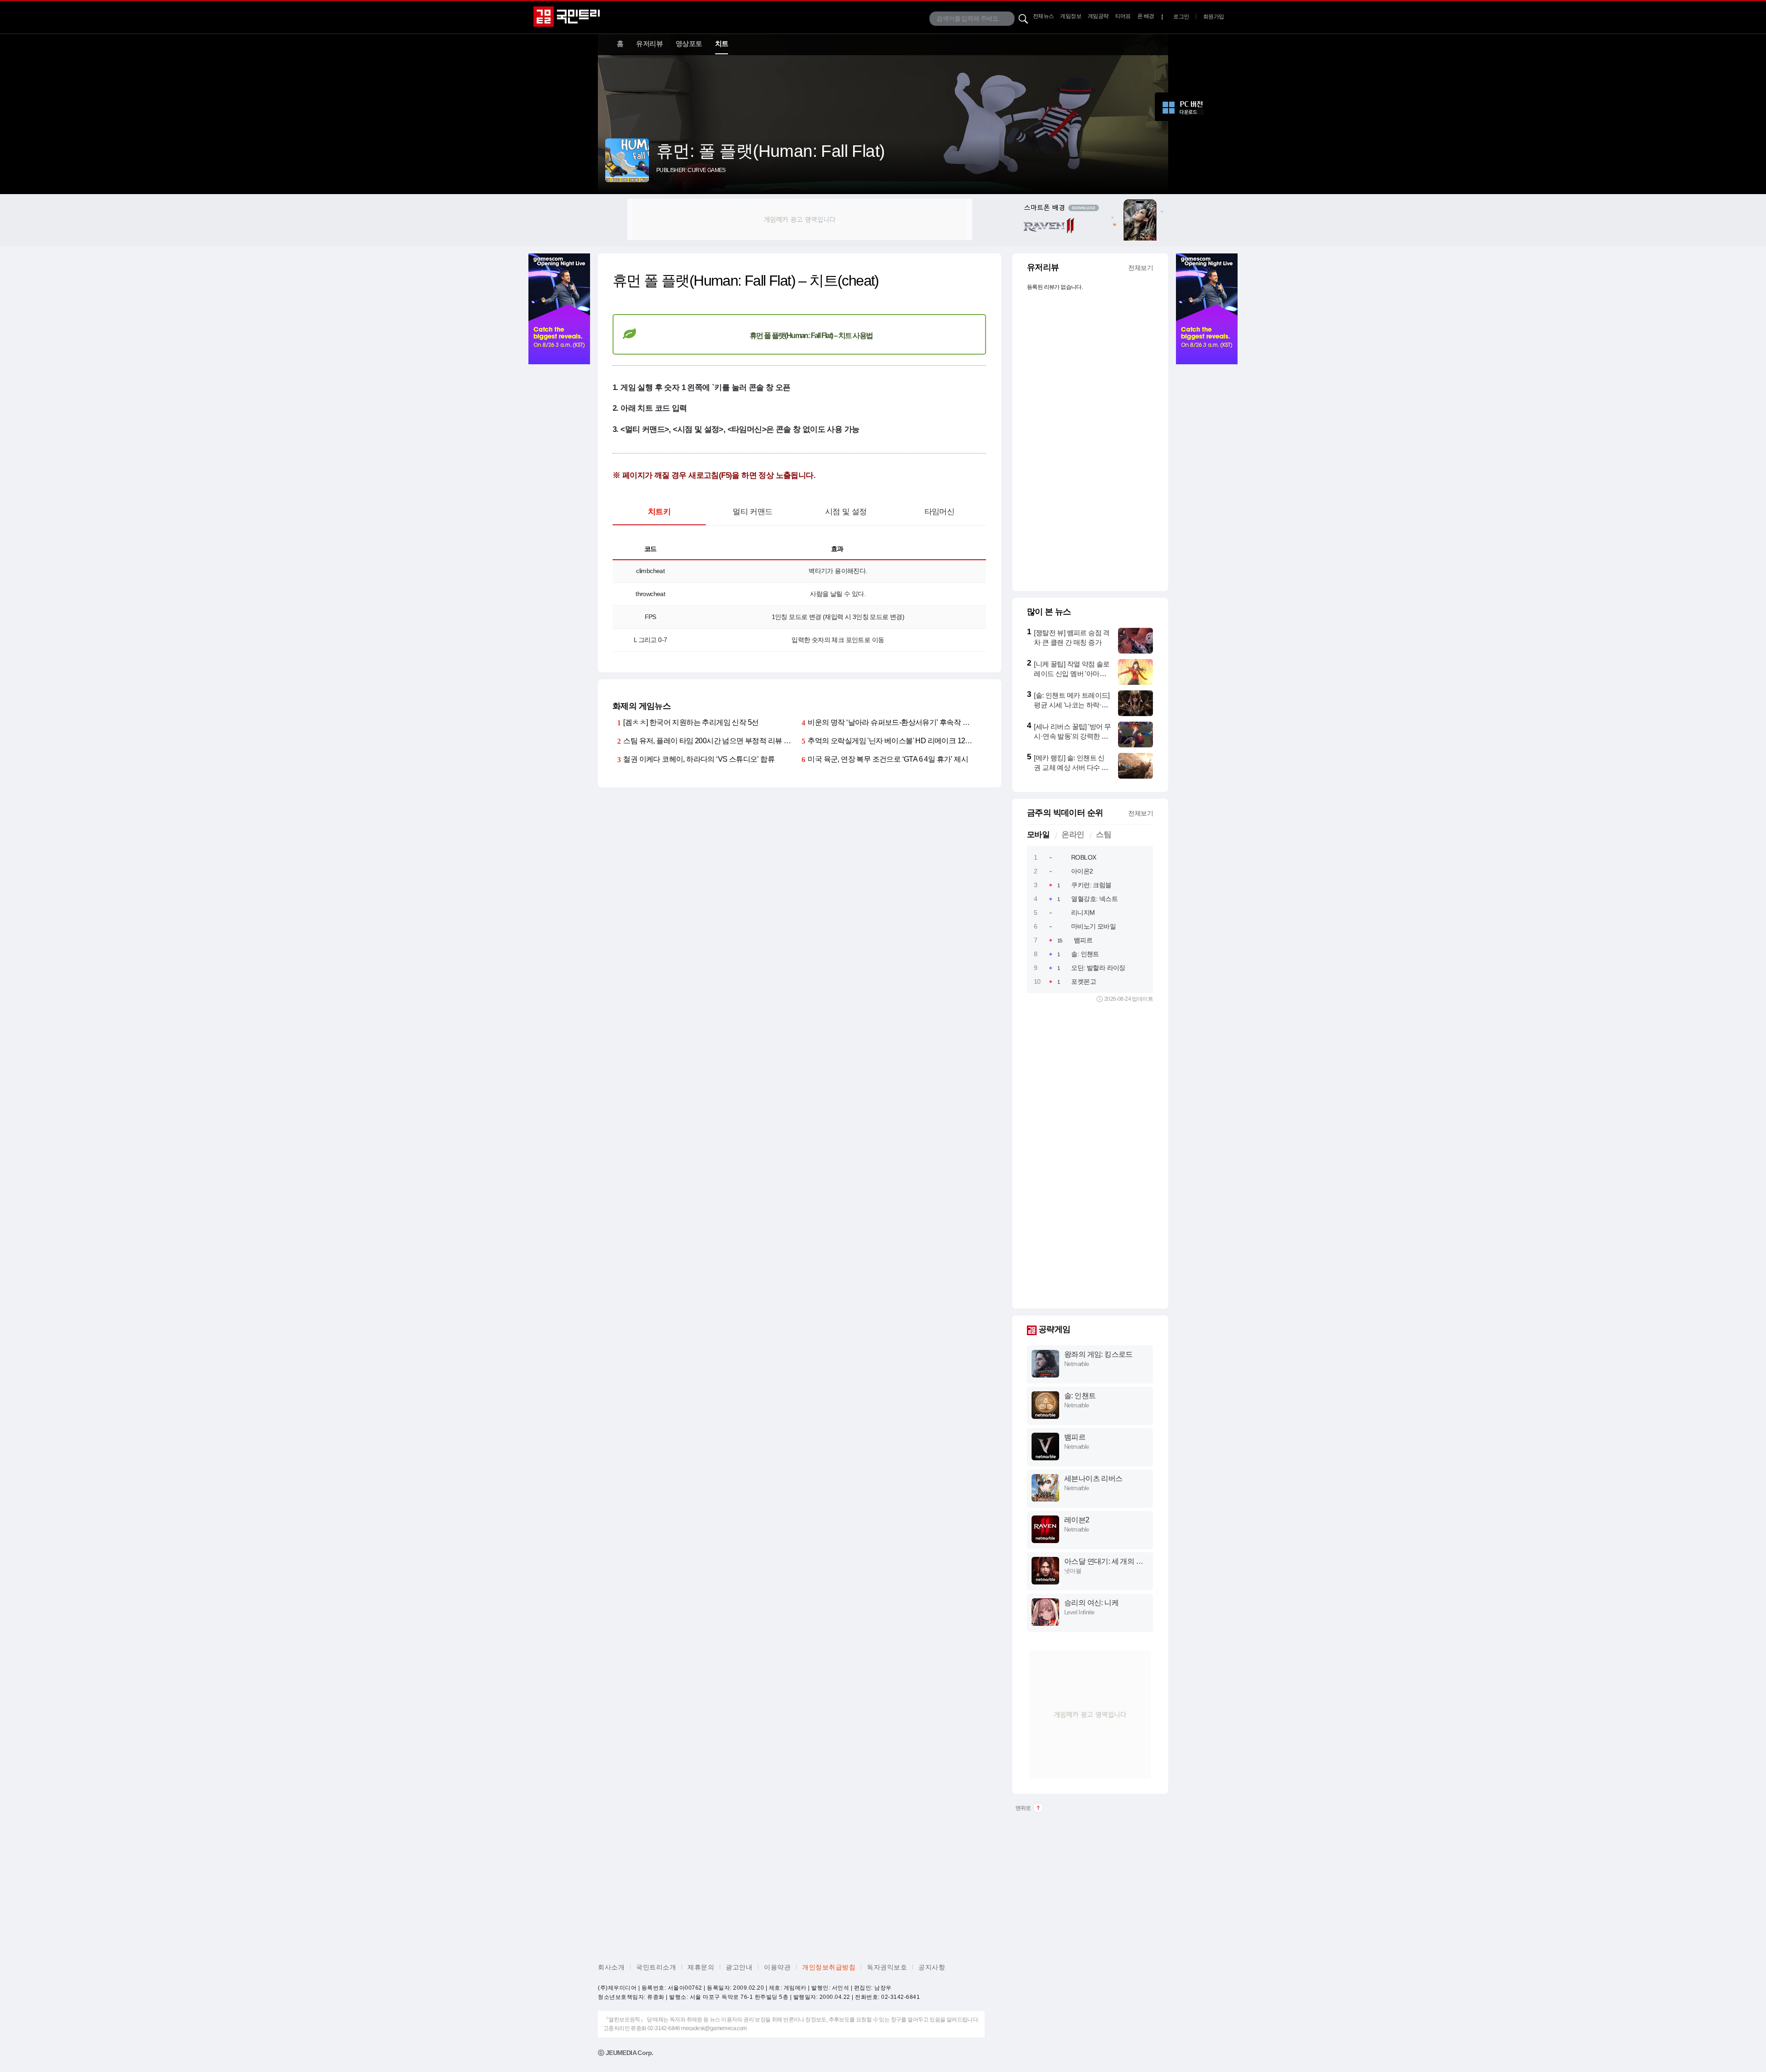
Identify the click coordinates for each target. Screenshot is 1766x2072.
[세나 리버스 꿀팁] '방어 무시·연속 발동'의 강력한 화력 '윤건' (1072, 736)
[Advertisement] (800, 219)
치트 (722, 43)
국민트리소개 (656, 1967)
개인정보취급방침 (829, 1967)
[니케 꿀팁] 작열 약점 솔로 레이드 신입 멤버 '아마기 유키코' (1072, 674)
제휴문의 (701, 1967)
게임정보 (1071, 16)
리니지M (1083, 913)
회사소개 (611, 1967)
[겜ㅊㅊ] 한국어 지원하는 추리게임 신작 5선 (691, 722)
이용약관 (777, 1967)
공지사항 (932, 1967)
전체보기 (1141, 268)
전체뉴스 (1044, 16)
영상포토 (689, 43)
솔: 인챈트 (1085, 954)
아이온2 (1082, 871)
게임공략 (1098, 16)
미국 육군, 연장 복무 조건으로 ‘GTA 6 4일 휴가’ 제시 (888, 759)
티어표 (1123, 16)
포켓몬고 (1084, 981)
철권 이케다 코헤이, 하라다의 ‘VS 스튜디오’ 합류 (699, 759)
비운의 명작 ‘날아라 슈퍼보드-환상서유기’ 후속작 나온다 (895, 722)
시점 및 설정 (846, 512)
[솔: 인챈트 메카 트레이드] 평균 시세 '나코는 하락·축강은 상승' (1072, 705)
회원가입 (1214, 17)
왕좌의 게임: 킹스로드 (1098, 1354)
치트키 (659, 512)
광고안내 (739, 1967)
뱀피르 (1083, 940)
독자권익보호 (887, 1967)
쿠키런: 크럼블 (1091, 885)
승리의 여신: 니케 (1091, 1603)
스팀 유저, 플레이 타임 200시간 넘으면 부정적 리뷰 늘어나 (714, 741)
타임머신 (940, 512)
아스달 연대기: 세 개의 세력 (1104, 1562)
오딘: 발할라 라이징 (1098, 968)
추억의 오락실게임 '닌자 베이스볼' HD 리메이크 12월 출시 (898, 741)
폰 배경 (1146, 16)
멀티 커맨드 (752, 512)
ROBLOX (1084, 857)
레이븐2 (1077, 1520)
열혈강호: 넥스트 (1094, 899)
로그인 (1181, 17)
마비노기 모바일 (1093, 926)
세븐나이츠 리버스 (1093, 1478)
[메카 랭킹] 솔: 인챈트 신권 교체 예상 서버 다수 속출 (1071, 767)
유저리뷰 (649, 43)
